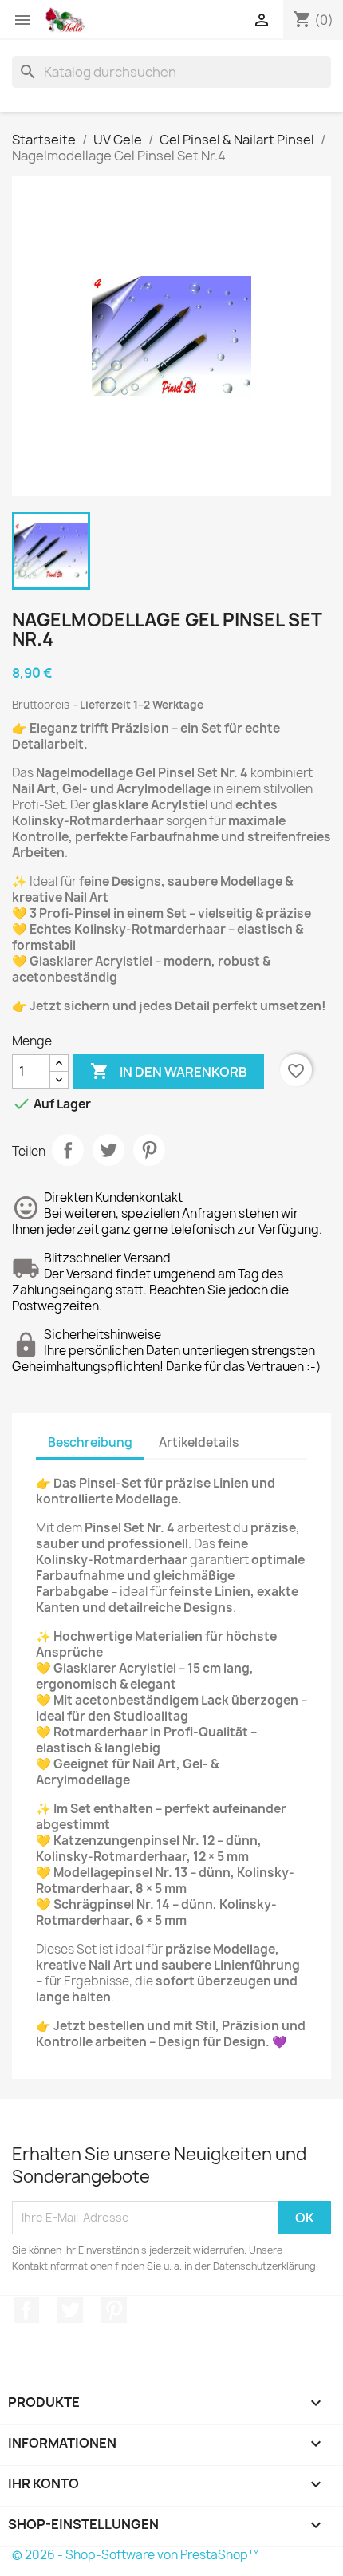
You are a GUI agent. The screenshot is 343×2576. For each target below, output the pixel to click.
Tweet (108, 1150)
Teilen (68, 1150)
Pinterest (149, 1150)
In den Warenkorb (169, 1071)
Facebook (26, 2310)
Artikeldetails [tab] (199, 1442)
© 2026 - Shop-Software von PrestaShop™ (136, 2555)
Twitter (70, 2310)
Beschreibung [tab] (90, 1442)
